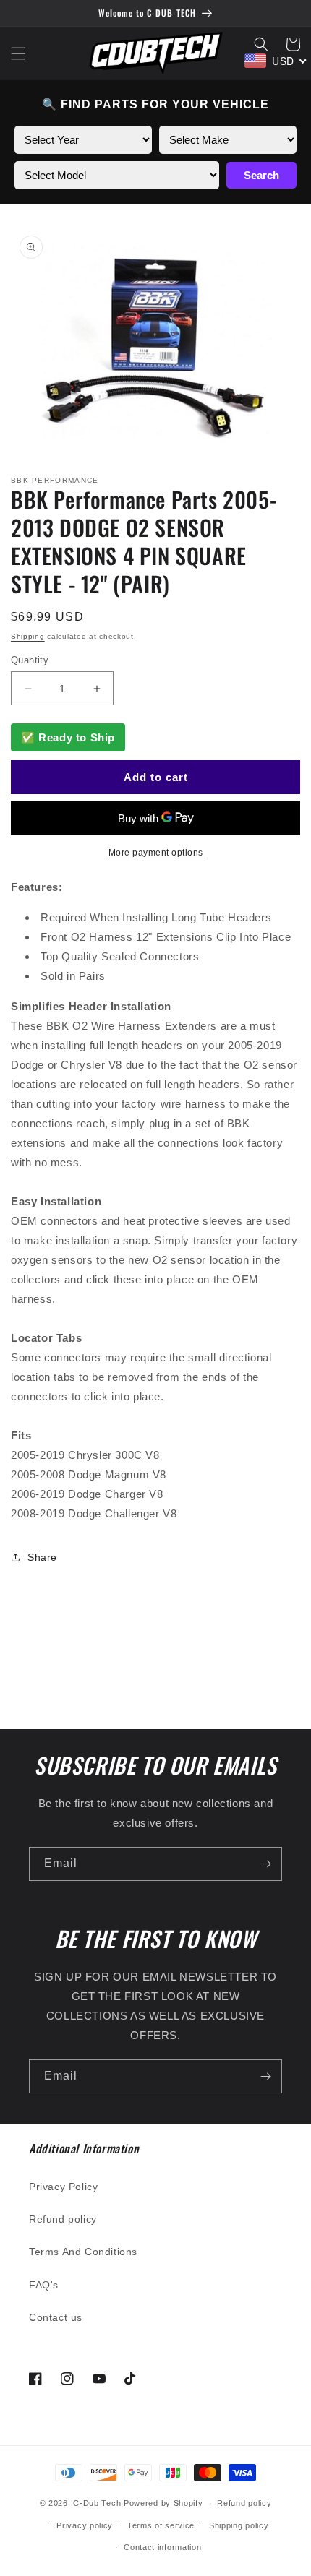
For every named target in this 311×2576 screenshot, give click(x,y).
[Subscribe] (265, 1864)
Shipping (28, 636)
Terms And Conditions (83, 2252)
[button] (18, 53)
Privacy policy (85, 2525)
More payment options (156, 853)
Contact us (56, 2317)
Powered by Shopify (163, 2503)
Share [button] (42, 1557)
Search (261, 175)
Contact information (162, 2547)
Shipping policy (239, 2525)
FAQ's (44, 2285)
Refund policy (63, 2219)
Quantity (30, 660)
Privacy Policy (63, 2187)
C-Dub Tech (97, 2503)
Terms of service (161, 2525)
